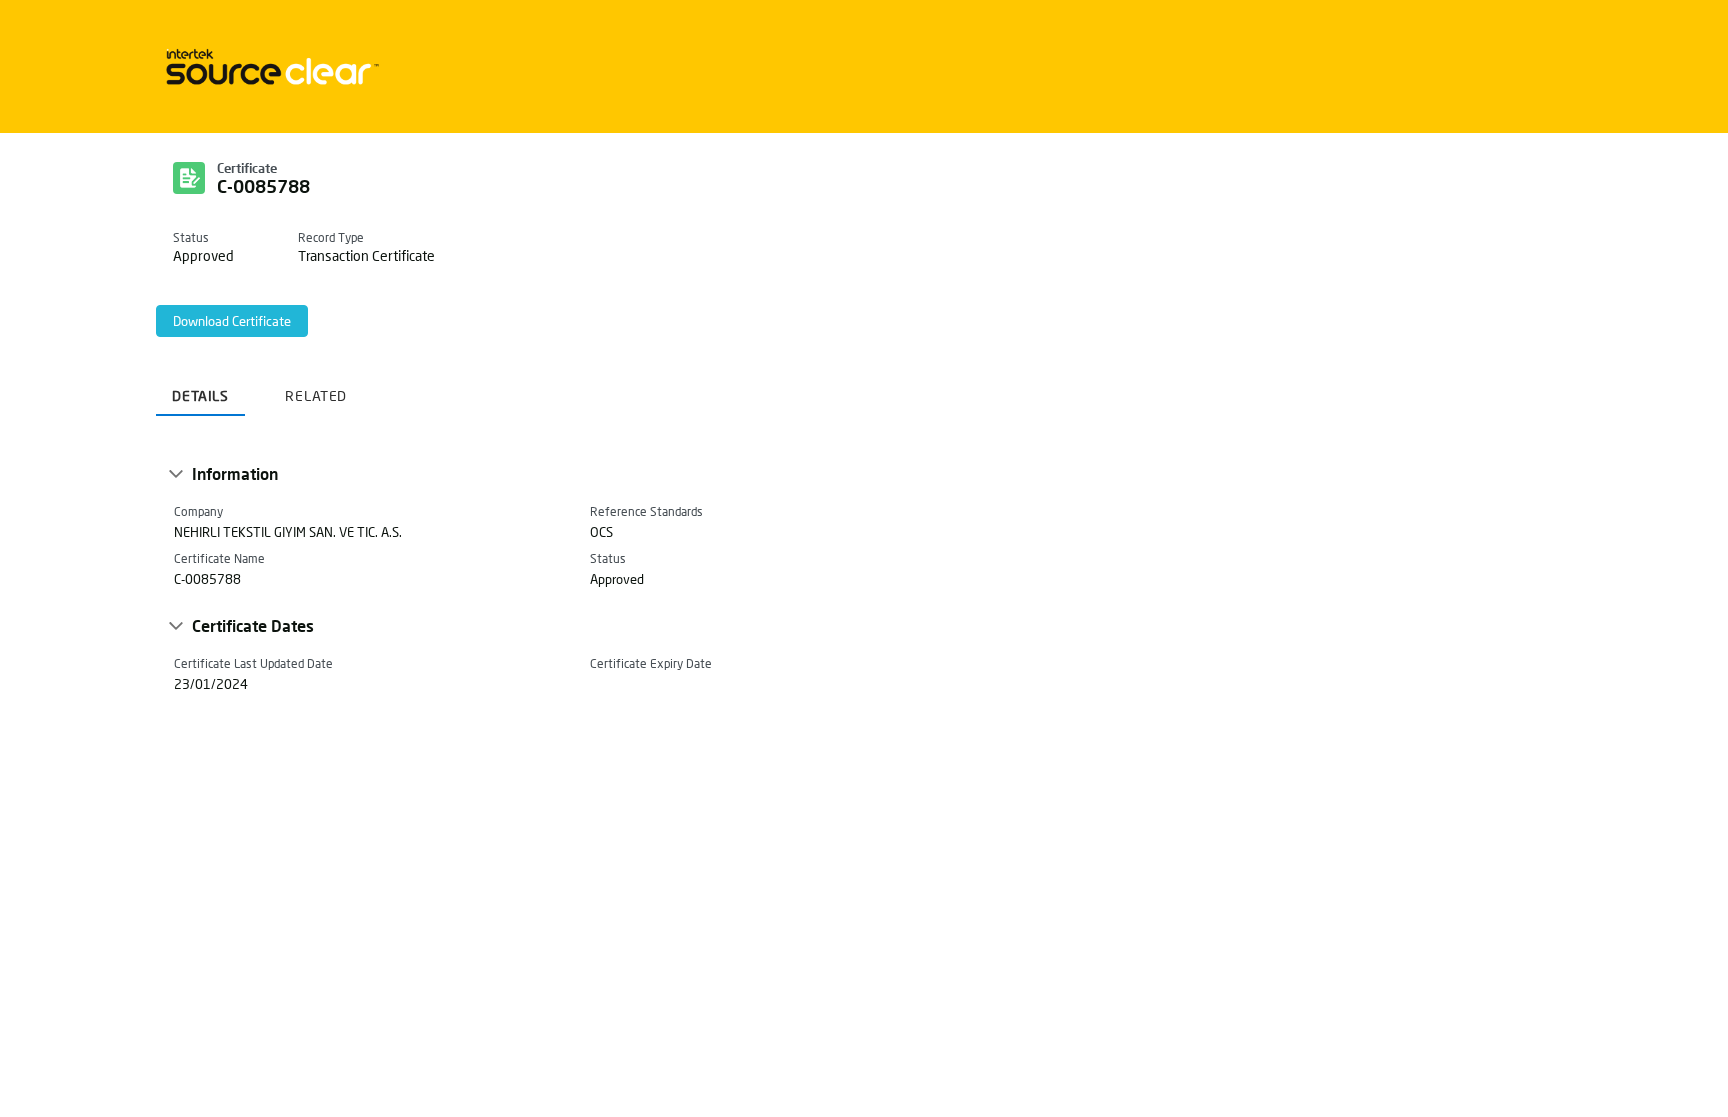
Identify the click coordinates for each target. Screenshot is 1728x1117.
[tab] (200, 388)
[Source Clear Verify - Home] (269, 66)
